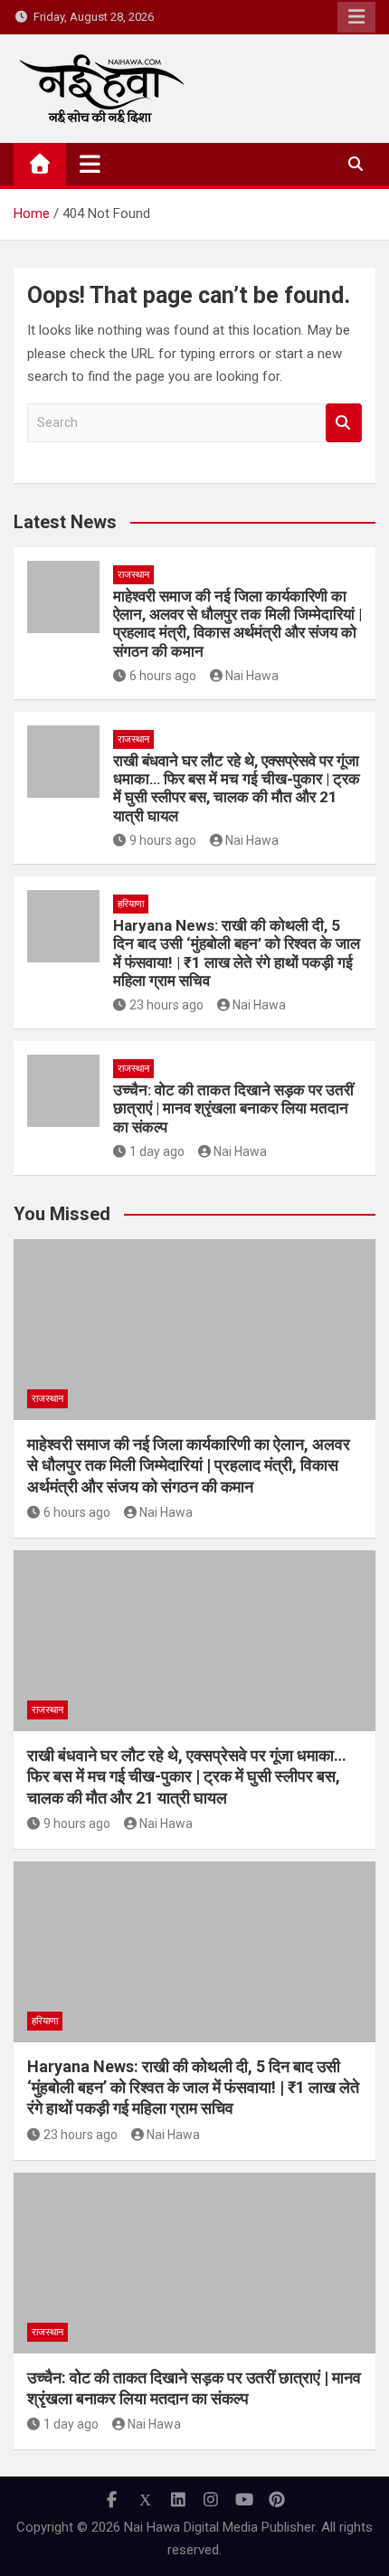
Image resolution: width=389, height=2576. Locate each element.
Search (344, 423)
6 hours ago (163, 676)
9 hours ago (163, 840)
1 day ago (157, 1151)
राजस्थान (133, 575)
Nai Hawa (252, 676)
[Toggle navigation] (90, 164)
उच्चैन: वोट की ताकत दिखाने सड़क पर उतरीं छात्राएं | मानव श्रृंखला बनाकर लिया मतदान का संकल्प (233, 1108)
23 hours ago (166, 1005)
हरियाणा (131, 904)
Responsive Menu (356, 17)
